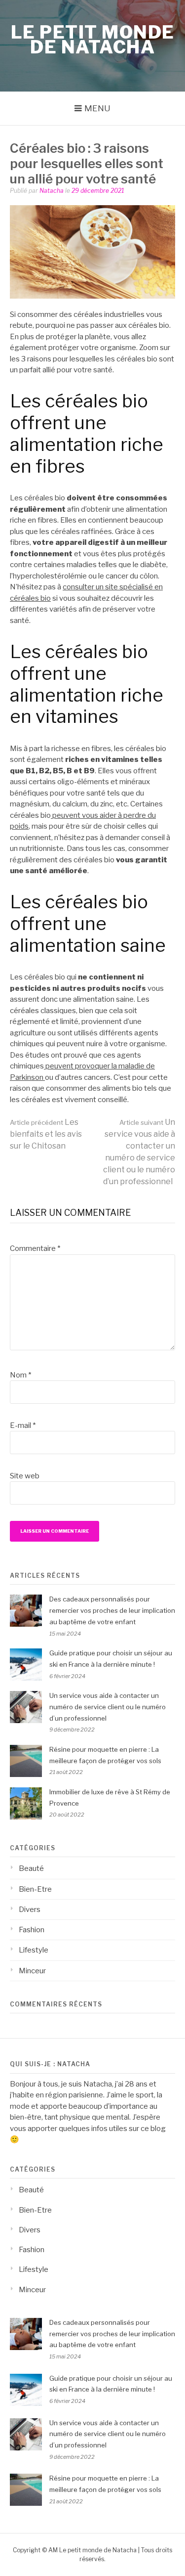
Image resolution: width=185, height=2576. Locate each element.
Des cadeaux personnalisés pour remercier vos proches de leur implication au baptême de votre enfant (112, 1610)
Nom (20, 1375)
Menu (97, 108)
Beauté (31, 1868)
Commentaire (35, 1248)
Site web (25, 1476)
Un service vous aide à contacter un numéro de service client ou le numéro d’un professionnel (108, 1707)
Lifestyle (34, 1950)
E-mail (23, 1425)
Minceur (32, 1971)
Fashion (32, 1930)
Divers (30, 1910)
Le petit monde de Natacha (93, 40)
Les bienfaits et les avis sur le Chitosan (46, 1134)
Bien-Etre (35, 1889)
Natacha (52, 191)
